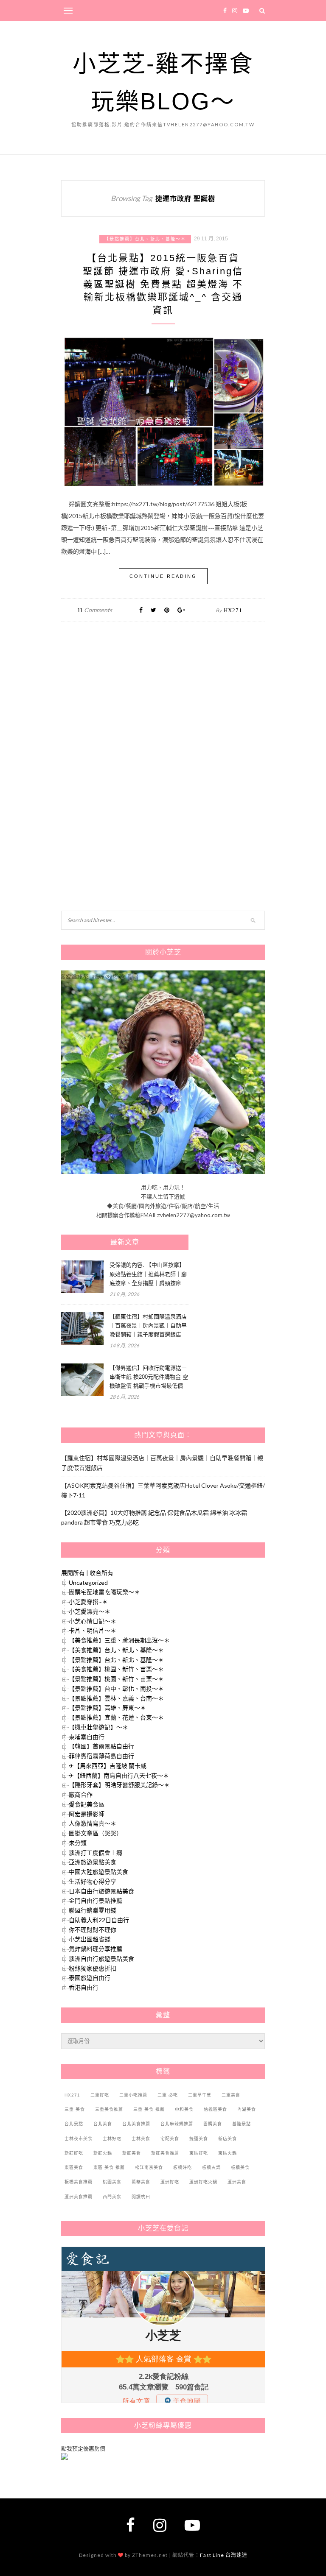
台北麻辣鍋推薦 (177, 2124)
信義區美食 (215, 2109)
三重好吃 (100, 2095)
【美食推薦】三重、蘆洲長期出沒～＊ (119, 1640)
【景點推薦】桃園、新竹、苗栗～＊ (116, 1679)
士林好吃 (112, 2139)
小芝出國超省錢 (90, 1939)
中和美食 (184, 2109)
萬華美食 (141, 2182)
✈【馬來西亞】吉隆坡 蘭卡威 (108, 1766)
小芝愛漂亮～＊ (90, 1611)
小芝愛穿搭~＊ (88, 1602)
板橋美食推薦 (79, 2182)
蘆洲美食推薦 (79, 2197)
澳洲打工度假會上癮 (96, 1853)
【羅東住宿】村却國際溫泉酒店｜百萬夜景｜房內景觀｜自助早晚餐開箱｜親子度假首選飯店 (148, 1326)
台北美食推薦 (136, 2124)
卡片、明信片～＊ (93, 1630)
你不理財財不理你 (93, 1930)
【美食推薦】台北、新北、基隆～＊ (116, 1650)
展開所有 (73, 1573)
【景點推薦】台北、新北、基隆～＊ (145, 239)
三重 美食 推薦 (149, 2109)
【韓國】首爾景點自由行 (101, 1746)
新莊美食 (132, 2153)
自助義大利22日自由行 (99, 1920)
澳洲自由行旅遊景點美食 (101, 1958)
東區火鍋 (228, 2153)
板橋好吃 (183, 2168)
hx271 (233, 610)
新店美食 (228, 2139)
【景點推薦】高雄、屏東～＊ (107, 1708)
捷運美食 (199, 2139)
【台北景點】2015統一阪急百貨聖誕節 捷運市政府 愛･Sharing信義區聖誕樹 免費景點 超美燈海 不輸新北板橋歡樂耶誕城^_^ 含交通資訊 (163, 284)
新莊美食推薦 (165, 2153)
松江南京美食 (149, 2168)
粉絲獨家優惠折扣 (93, 1968)
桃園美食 (112, 2182)
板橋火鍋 (211, 2168)
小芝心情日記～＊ (93, 1621)
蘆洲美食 (237, 2182)
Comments (95, 610)
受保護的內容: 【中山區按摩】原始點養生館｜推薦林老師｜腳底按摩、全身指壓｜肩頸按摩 (148, 1274)
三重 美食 (75, 2109)
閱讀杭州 (141, 2197)
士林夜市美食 (79, 2139)
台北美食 (103, 2124)
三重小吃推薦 (133, 2095)
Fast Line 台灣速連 (224, 2555)
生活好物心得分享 (93, 1881)
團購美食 (213, 2124)
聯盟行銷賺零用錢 (93, 1910)
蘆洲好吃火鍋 (203, 2182)
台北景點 (74, 2124)
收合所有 (101, 1573)
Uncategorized (88, 1582)
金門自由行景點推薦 (96, 1900)
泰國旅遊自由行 (90, 1978)
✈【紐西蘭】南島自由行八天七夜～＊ (119, 1775)
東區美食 (74, 2168)
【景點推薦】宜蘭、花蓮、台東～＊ (116, 1717)
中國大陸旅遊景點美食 (98, 1872)
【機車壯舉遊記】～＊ (98, 1727)
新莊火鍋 (103, 2153)
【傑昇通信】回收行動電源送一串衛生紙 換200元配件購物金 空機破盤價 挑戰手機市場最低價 (149, 1377)
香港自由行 (84, 1987)
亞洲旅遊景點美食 (93, 1862)
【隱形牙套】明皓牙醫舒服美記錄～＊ (119, 1785)
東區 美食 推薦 (109, 2168)
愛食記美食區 (87, 1804)
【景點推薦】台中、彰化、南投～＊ (116, 1688)
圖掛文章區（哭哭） (96, 1833)
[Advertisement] (125, 719)
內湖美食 (247, 2109)
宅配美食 (170, 2139)
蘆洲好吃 (170, 2182)
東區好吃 (199, 2153)
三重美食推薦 (109, 2109)
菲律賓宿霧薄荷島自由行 (101, 1756)
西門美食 (112, 2197)
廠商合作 (81, 1794)
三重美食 (231, 2095)
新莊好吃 (74, 2153)
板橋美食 (240, 2168)
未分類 (78, 1843)
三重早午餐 (200, 2095)
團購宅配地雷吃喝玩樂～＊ (104, 1592)
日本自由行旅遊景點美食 (101, 1891)
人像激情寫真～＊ (93, 1823)
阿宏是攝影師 (87, 1814)
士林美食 (141, 2139)
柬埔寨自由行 (87, 1737)
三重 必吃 (168, 2095)
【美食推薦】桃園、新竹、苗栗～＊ (116, 1669)
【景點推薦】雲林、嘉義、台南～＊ (116, 1698)
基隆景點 (242, 2124)
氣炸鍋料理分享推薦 (96, 1949)
